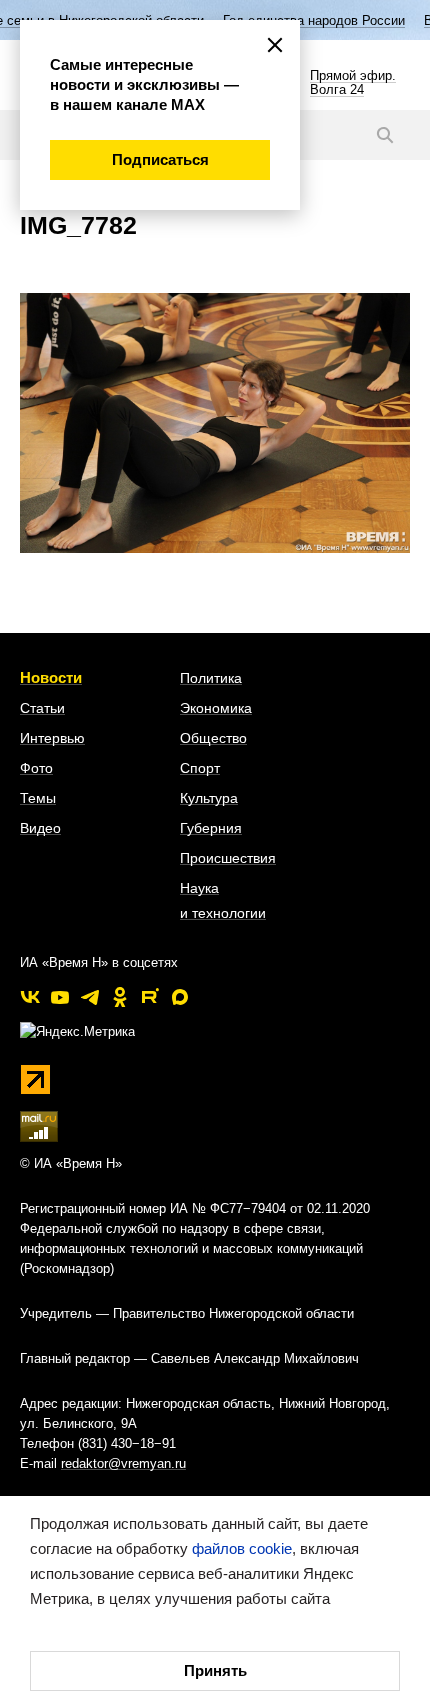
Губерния (211, 828)
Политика (211, 678)
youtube (60, 997)
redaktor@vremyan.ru (123, 1463)
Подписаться (160, 159)
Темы (38, 798)
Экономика (216, 708)
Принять (215, 1670)
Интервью (52, 738)
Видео (40, 828)
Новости (51, 677)
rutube (150, 997)
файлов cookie (242, 1548)
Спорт (200, 768)
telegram (90, 997)
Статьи (42, 708)
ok (120, 997)
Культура (209, 798)
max (180, 997)
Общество (213, 738)
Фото (36, 768)
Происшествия (228, 858)
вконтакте (30, 997)
